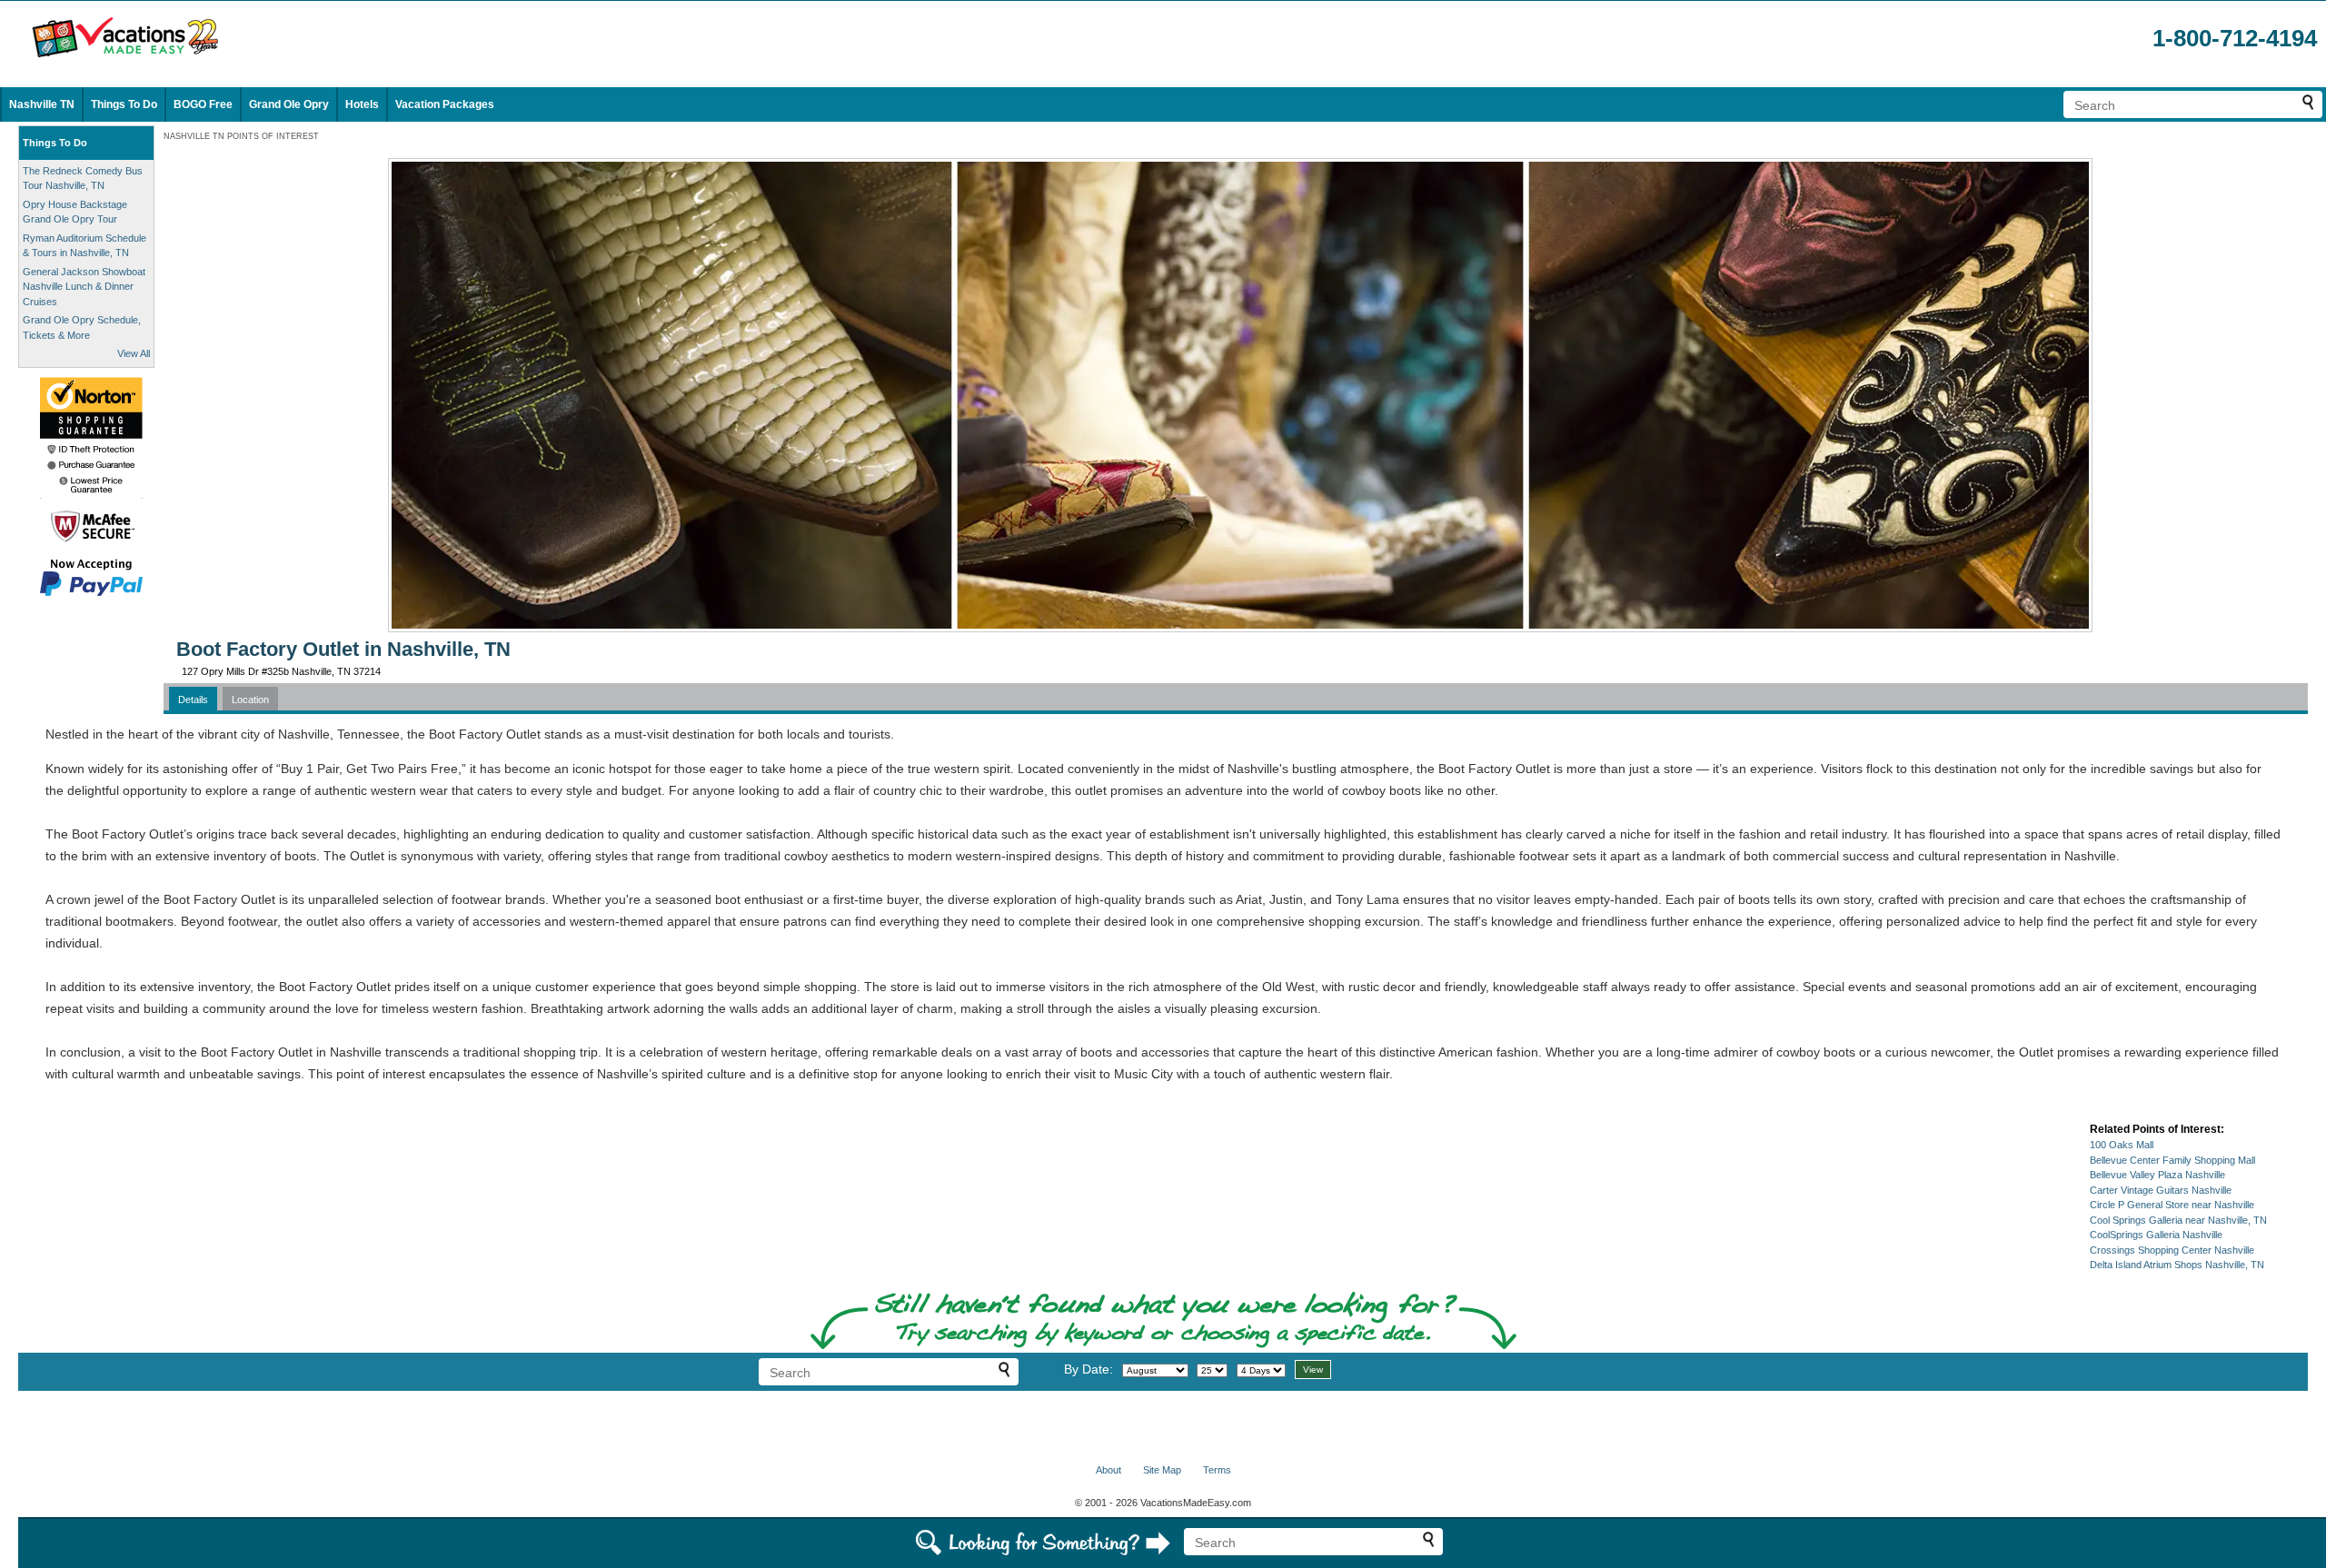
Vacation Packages (445, 104)
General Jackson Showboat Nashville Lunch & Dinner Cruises (84, 287)
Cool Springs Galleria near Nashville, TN (2178, 1220)
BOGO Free (203, 104)
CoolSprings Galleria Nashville (2156, 1235)
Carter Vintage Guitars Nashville (2161, 1190)
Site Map (1162, 1470)
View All (134, 353)
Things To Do (124, 104)
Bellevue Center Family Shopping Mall (2172, 1160)
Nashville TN (42, 104)
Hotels (362, 104)
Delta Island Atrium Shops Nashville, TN (2177, 1265)
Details (193, 700)
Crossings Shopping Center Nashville (2172, 1250)
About (1108, 1470)
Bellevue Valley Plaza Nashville (2157, 1175)
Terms (1217, 1470)
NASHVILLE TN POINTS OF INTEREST (241, 136)
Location (250, 700)
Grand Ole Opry (289, 104)
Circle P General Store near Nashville (2172, 1205)
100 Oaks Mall (2122, 1145)
